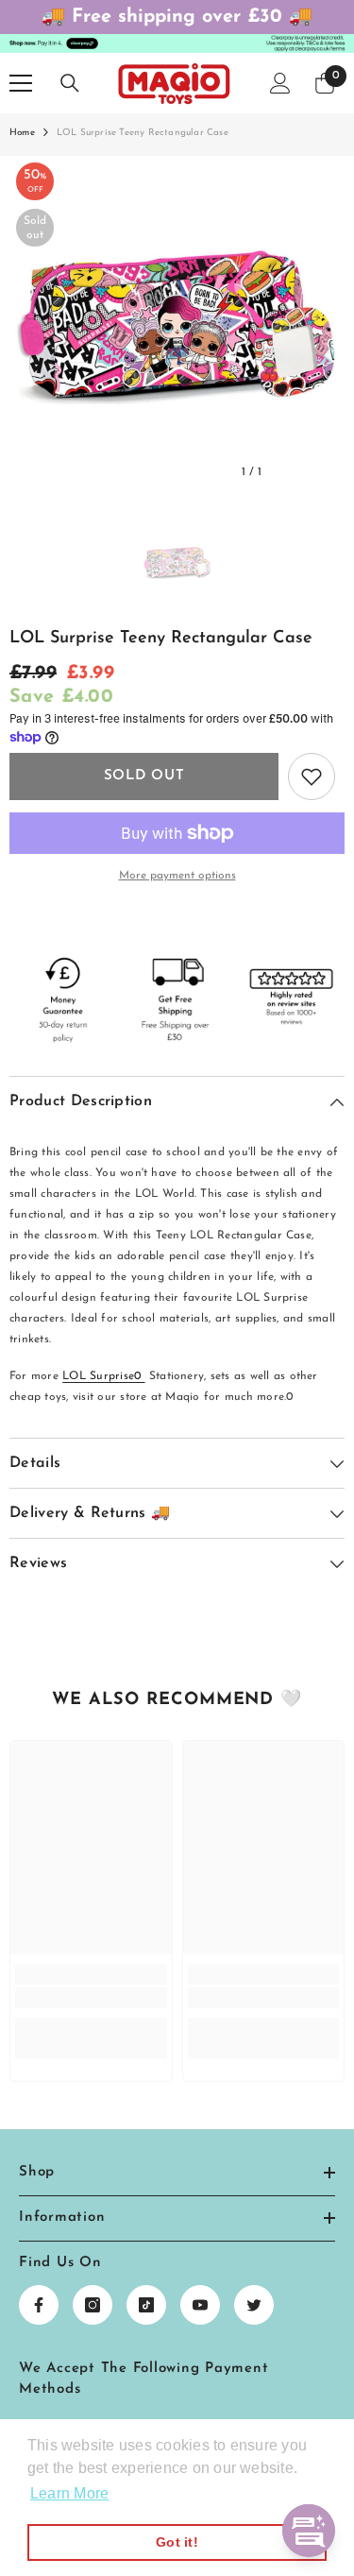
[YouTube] (200, 2305)
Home (22, 133)
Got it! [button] (177, 2542)
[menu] (21, 83)
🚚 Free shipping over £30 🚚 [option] (177, 17)
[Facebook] (39, 2305)
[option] (177, 324)
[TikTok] (146, 2305)
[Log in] (280, 83)
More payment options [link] (177, 876)
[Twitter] (254, 2305)
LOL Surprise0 (103, 1376)
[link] (91, 1998)
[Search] (70, 83)
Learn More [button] (69, 2493)
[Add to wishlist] (312, 776)
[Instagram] (93, 2305)
